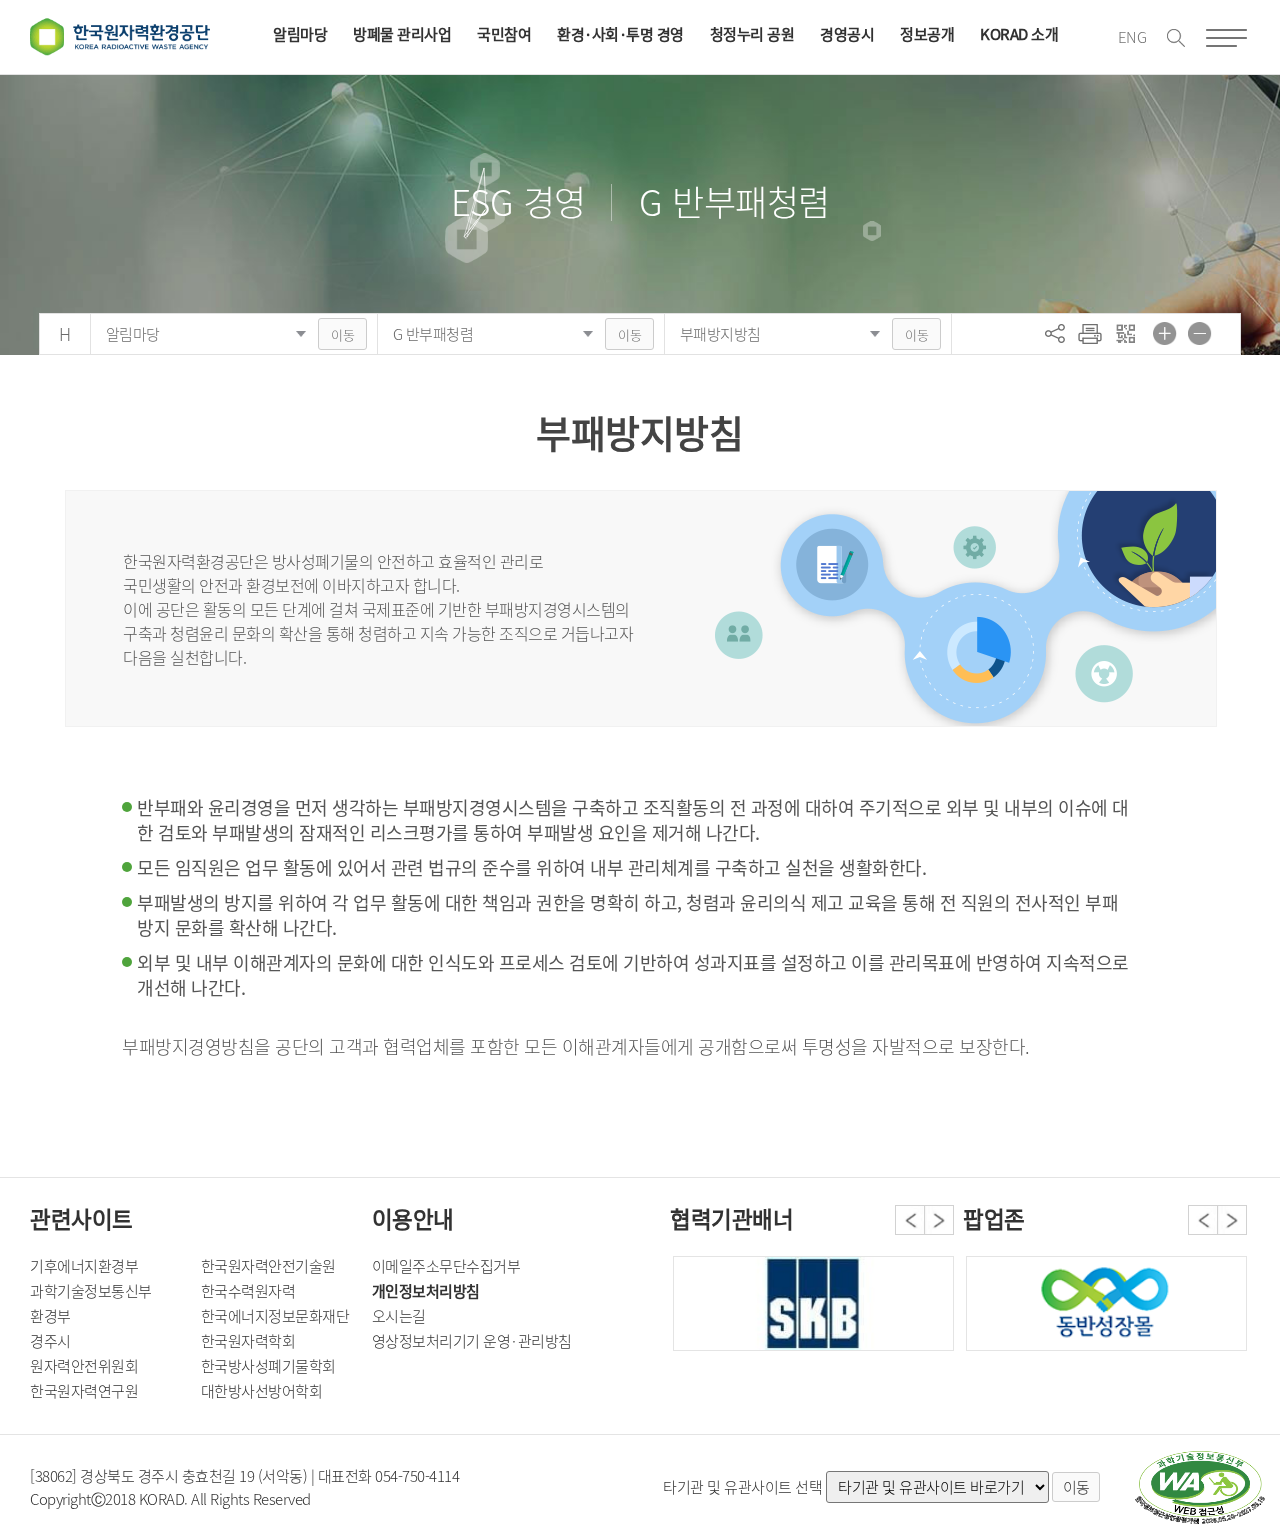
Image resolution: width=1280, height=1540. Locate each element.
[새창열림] (1090, 333)
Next (939, 1220)
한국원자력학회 (248, 1341)
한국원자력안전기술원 (268, 1266)
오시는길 (399, 1316)
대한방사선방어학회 (262, 1391)
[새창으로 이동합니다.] (1106, 1303)
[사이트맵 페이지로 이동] (1226, 38)
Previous (910, 1220)
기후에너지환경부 (84, 1266)
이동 (342, 334)
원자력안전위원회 (84, 1366)
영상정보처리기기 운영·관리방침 (472, 1341)
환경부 (50, 1316)
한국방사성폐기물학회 (268, 1366)
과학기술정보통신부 (91, 1291)
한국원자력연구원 (84, 1391)
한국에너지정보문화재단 (275, 1316)
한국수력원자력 (248, 1291)
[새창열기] (1200, 1488)
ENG (1132, 37)
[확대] (1165, 333)
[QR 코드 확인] (1125, 333)
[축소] (1200, 333)
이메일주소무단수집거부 (446, 1266)
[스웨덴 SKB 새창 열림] (813, 1303)
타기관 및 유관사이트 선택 (742, 1487)
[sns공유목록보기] (1055, 333)
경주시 (50, 1341)
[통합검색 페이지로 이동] (1176, 38)
